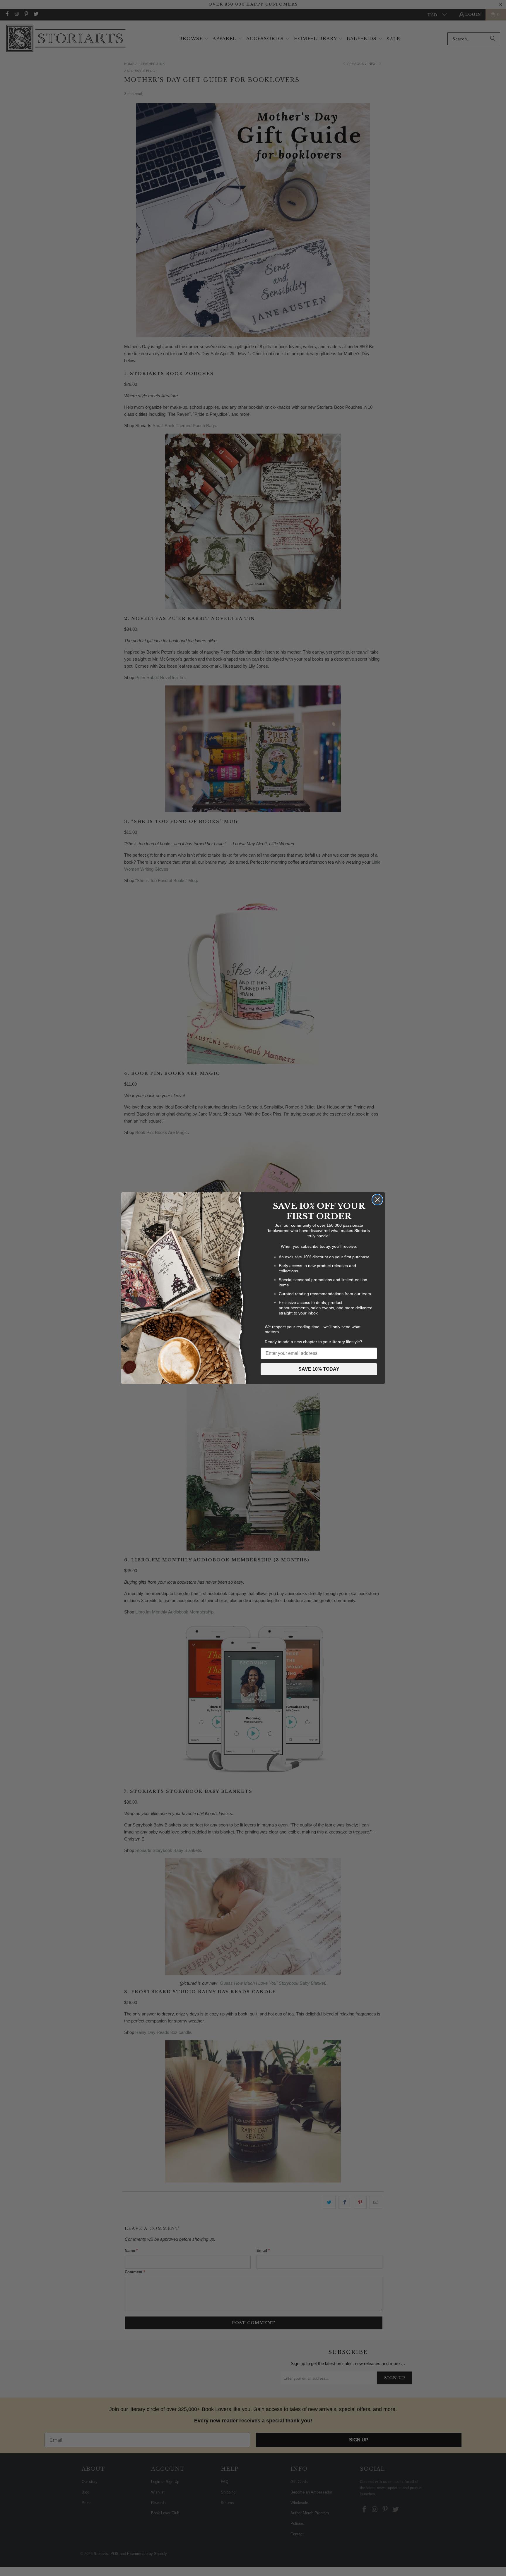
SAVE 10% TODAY (319, 1369)
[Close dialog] (377, 1200)
